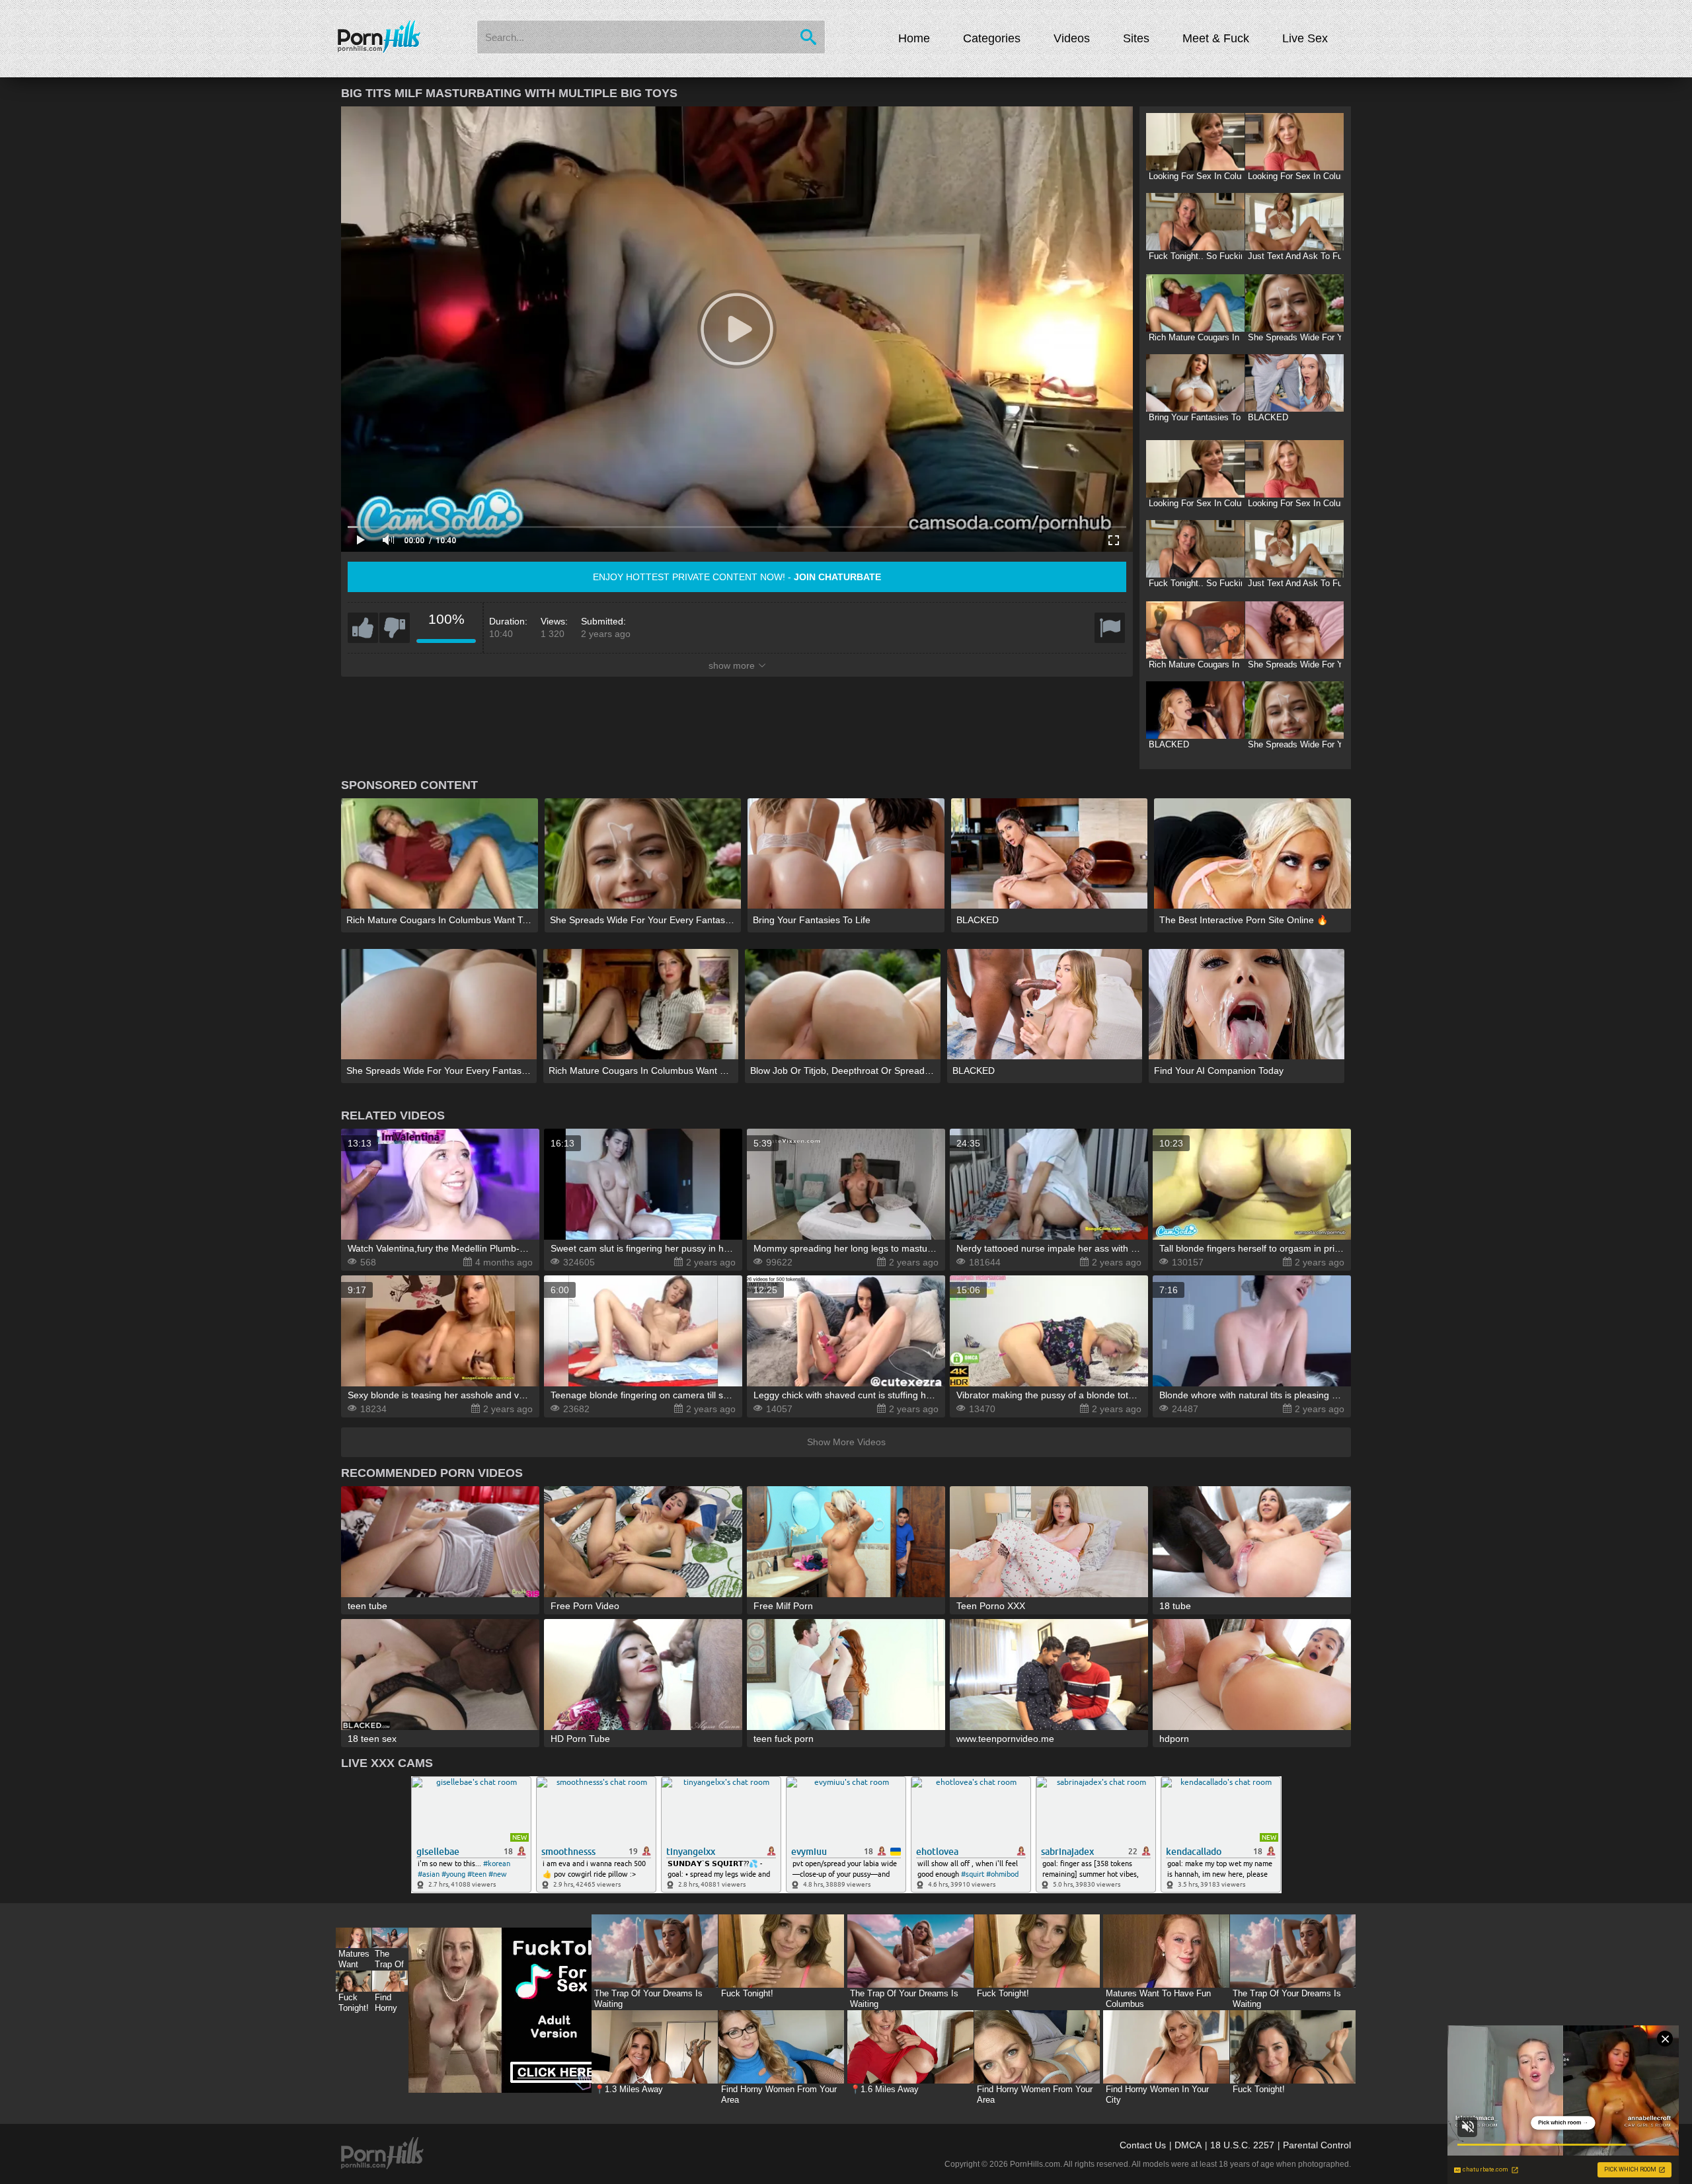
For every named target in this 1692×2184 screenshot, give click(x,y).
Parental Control (1317, 2145)
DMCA (1188, 2145)
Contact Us (1143, 2145)
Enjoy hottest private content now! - (737, 577)
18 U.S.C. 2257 (1242, 2145)
